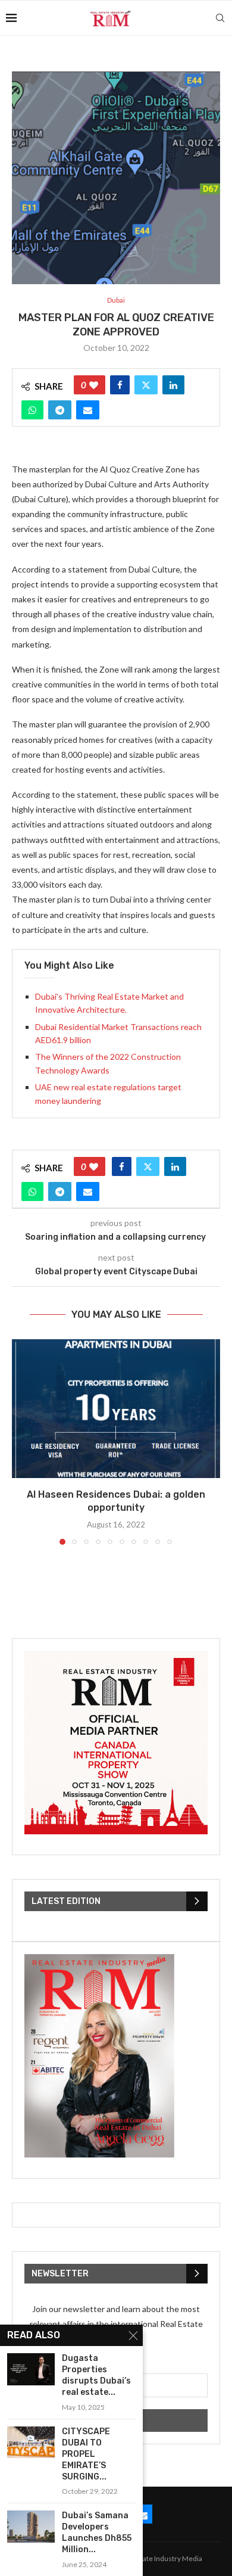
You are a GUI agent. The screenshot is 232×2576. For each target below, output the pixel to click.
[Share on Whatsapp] (32, 410)
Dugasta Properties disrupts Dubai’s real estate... (96, 2375)
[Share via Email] (88, 410)
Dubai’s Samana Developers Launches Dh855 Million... (97, 2533)
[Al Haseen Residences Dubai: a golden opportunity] (116, 1409)
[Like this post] (94, 385)
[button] (22, 1441)
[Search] (220, 18)
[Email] (143, 2514)
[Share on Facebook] (120, 385)
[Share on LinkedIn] (173, 385)
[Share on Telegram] (60, 410)
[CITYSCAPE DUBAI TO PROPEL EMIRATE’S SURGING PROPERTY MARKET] (31, 2442)
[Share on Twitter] (146, 385)
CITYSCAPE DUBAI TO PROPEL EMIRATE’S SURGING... (86, 2454)
